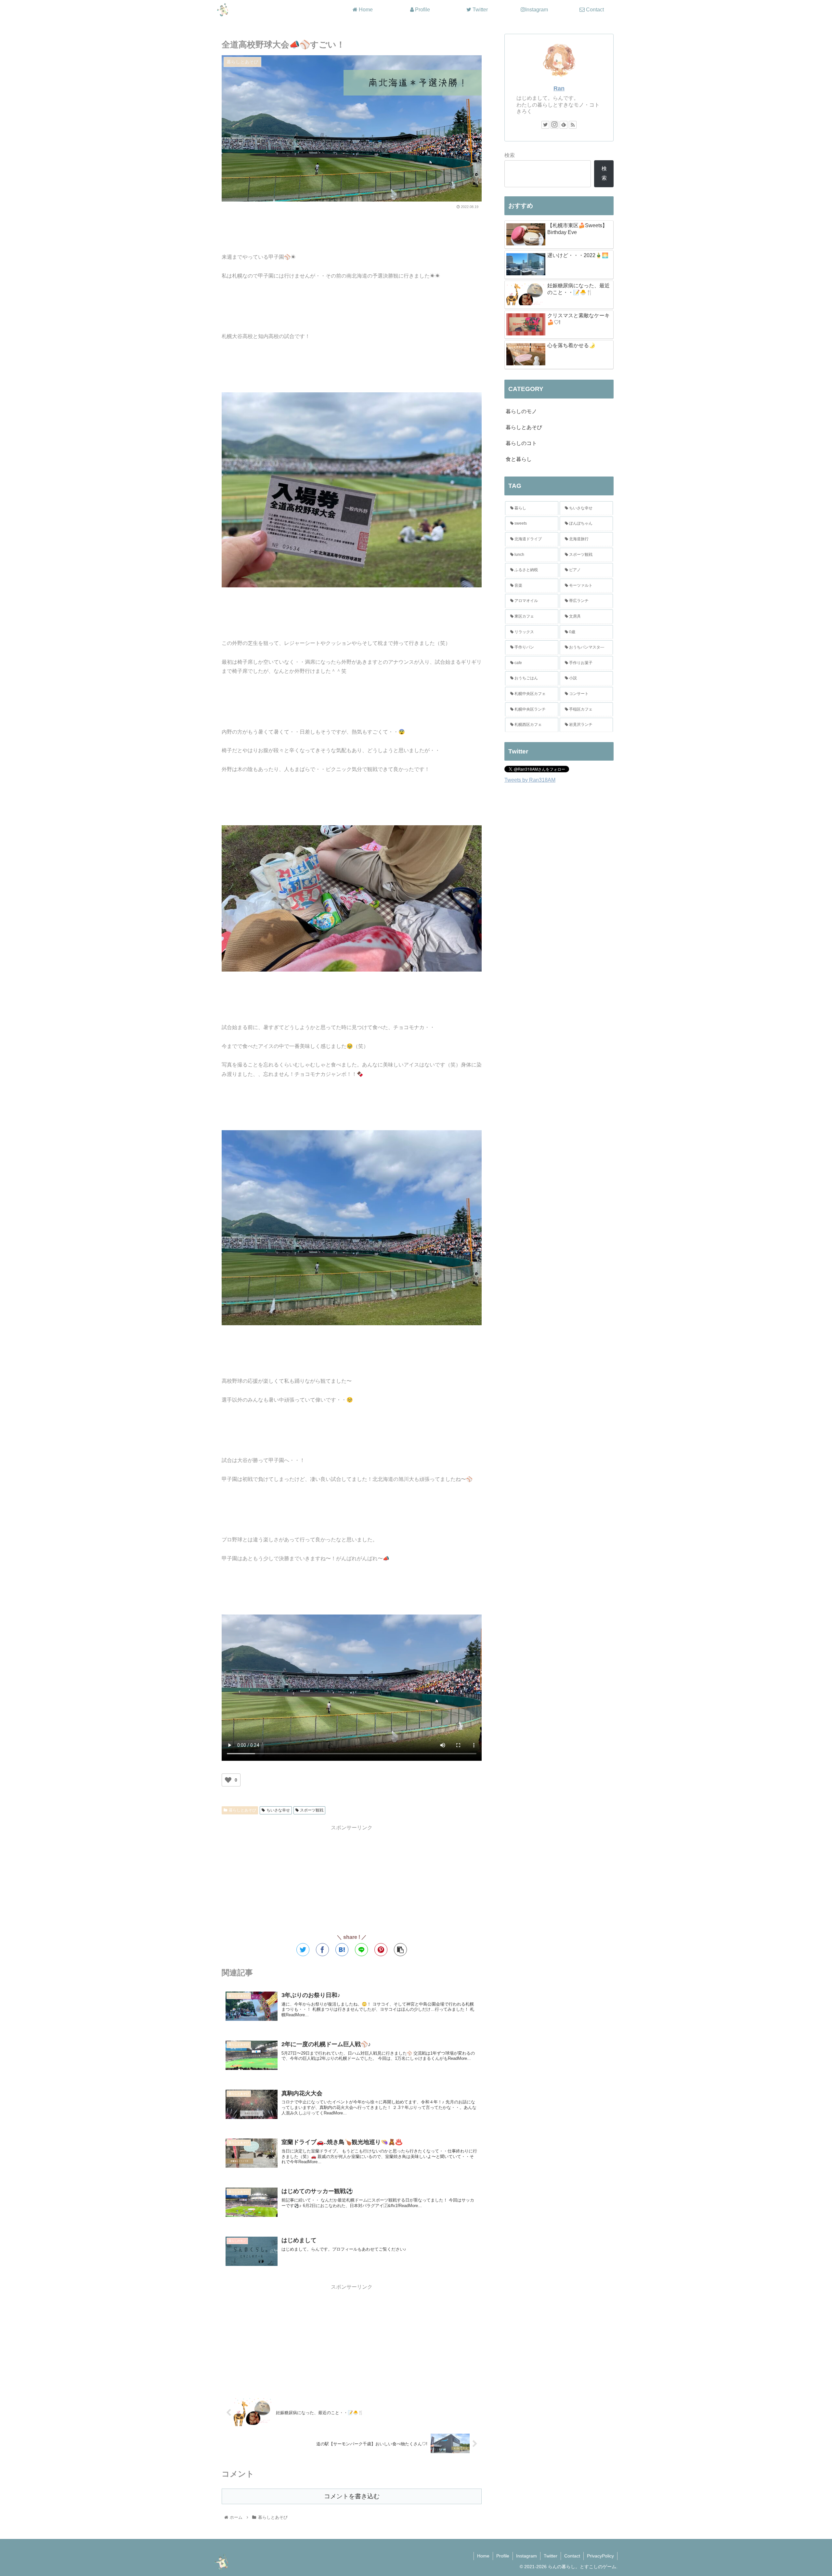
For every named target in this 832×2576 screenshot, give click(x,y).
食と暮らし (519, 459)
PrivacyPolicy (600, 2556)
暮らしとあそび (242, 1810)
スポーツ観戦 (312, 1810)
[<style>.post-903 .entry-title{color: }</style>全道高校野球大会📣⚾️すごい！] (342, 1950)
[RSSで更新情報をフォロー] (573, 125)
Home (483, 2556)
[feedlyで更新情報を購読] (564, 125)
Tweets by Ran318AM (530, 780)
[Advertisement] (352, 229)
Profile (503, 2556)
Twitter (551, 2556)
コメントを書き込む (352, 2496)
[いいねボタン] (228, 1780)
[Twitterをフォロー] (545, 125)
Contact (572, 2556)
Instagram (526, 2556)
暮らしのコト (521, 443)
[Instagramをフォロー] (554, 125)
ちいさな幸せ (278, 1810)
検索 (510, 155)
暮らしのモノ (521, 411)
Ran (559, 88)
